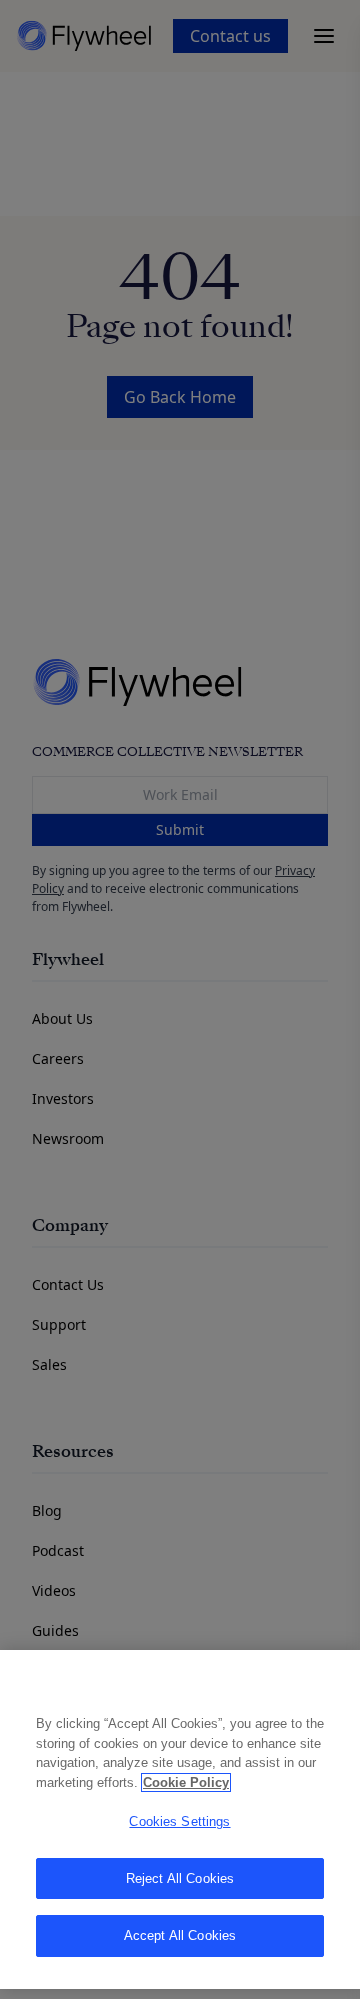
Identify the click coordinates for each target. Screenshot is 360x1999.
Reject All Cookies (180, 1878)
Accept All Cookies (180, 1935)
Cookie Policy (186, 1782)
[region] (180, 1819)
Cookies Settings (179, 1821)
